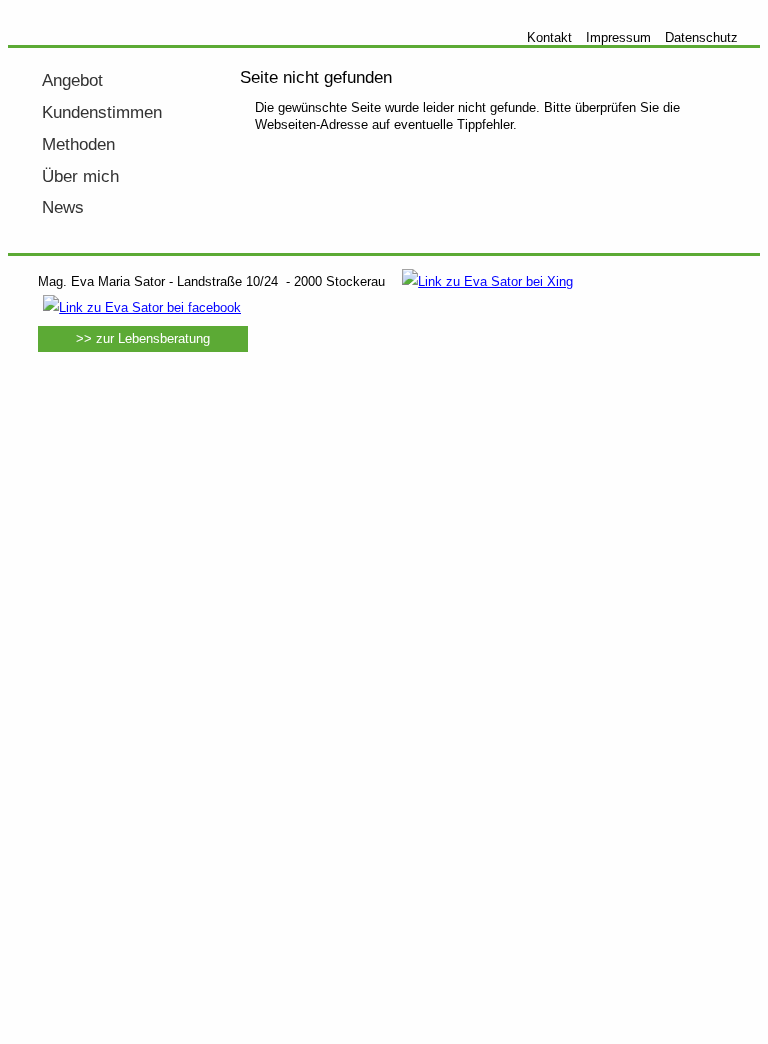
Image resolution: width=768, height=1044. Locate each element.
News (63, 207)
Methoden (78, 144)
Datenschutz (701, 37)
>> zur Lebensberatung (143, 338)
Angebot (72, 80)
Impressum (618, 37)
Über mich (80, 176)
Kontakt (549, 37)
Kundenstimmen (102, 112)
